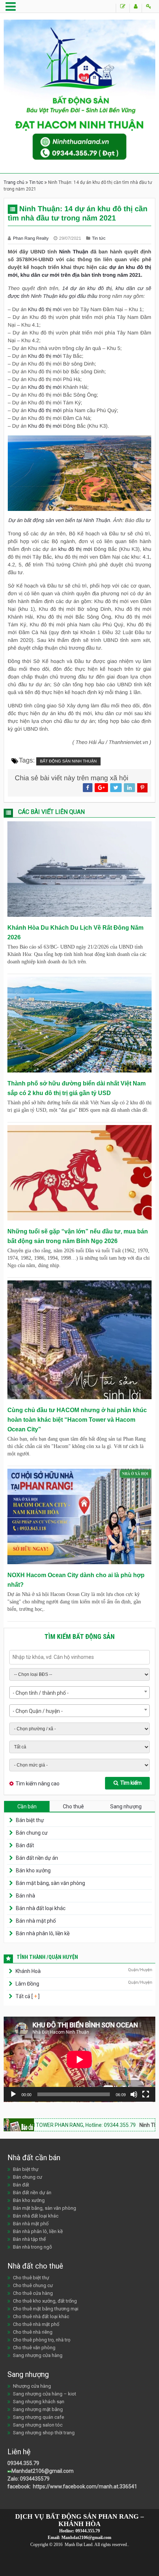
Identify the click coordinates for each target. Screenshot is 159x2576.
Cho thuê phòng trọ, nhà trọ (42, 2340)
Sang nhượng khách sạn (39, 2402)
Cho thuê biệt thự (31, 2278)
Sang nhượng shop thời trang (44, 2433)
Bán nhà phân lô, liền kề (43, 1933)
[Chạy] (13, 2094)
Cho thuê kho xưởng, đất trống (45, 2301)
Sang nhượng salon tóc (38, 2425)
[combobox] (79, 1693)
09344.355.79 (23, 2463)
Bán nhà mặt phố (36, 1921)
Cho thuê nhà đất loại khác (41, 2316)
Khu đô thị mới (45, 309)
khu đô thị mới (75, 549)
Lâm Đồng (27, 1984)
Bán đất (25, 1845)
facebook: (20, 2486)
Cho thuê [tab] (73, 1806)
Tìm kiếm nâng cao (38, 1784)
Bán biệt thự (30, 1820)
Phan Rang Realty (31, 238)
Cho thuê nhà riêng (33, 2332)
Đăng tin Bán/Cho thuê (123, 8)
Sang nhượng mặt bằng (38, 2409)
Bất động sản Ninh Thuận (68, 761)
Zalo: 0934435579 (28, 2479)
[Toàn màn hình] (146, 2094)
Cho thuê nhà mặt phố (36, 2324)
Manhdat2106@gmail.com (43, 2471)
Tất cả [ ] (27, 1996)
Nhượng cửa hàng (32, 2386)
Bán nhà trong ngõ (33, 2247)
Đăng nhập (148, 8)
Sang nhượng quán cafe (38, 2417)
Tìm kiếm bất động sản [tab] (79, 1636)
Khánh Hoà (28, 1971)
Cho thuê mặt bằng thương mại (46, 2309)
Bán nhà (26, 1896)
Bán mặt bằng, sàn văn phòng (50, 1883)
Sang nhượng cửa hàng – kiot (45, 2394)
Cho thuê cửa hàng (33, 2293)
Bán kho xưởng (33, 1870)
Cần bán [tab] (27, 1806)
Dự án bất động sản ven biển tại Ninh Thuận (59, 520)
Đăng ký (136, 8)
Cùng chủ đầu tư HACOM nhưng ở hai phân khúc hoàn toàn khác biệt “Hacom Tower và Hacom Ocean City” (77, 1420)
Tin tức (36, 182)
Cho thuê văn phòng (34, 2348)
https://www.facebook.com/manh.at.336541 (84, 2486)
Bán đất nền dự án (37, 1858)
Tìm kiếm (131, 1783)
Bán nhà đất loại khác (41, 1908)
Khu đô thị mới (45, 387)
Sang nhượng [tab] (126, 1806)
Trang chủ (14, 182)
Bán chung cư (32, 1833)
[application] (79, 2059)
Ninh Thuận (74, 252)
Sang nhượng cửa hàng (38, 2355)
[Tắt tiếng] (134, 2094)
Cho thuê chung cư (33, 2285)
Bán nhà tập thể (29, 2239)
